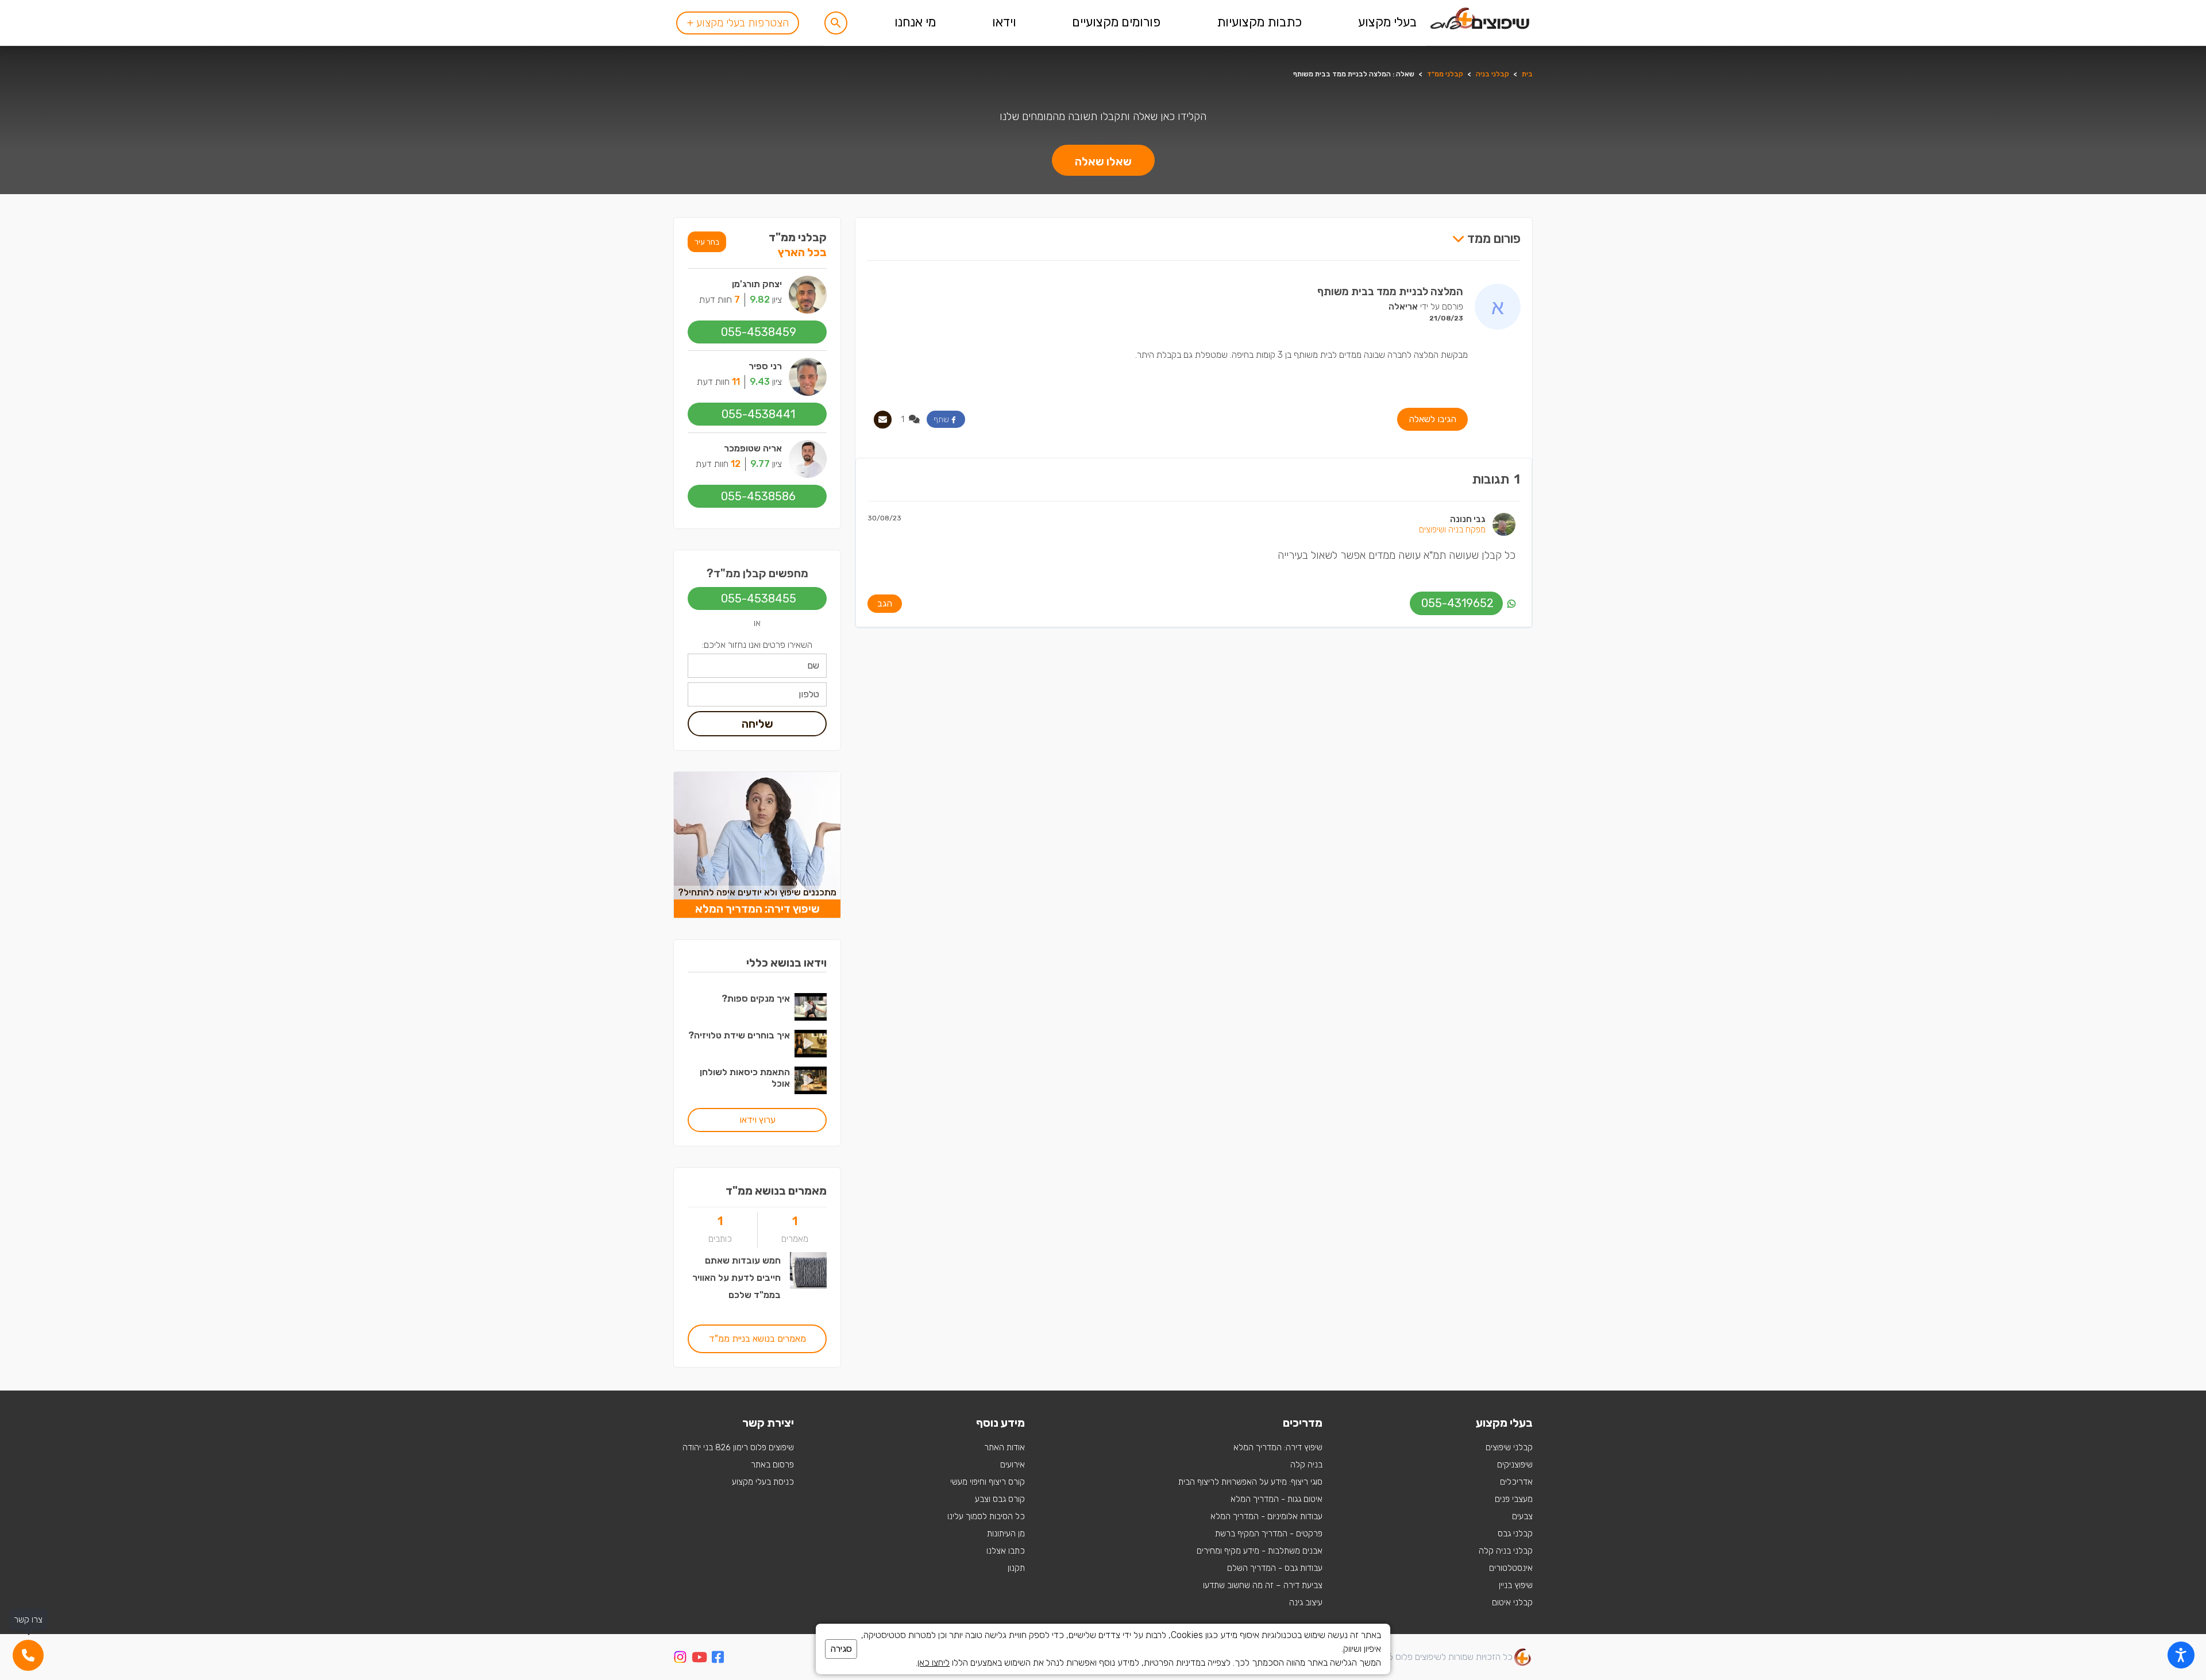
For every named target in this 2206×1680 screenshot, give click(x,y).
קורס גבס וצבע (1000, 1499)
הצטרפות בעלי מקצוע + (738, 23)
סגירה (841, 1649)
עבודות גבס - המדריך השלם (1275, 1568)
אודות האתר (1004, 1447)
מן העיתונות (1006, 1534)
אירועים (1013, 1465)
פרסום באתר (772, 1465)
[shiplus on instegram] (680, 1657)
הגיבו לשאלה (1432, 419)
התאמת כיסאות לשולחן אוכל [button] (745, 1078)
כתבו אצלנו (1006, 1551)
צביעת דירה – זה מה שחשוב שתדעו (1263, 1585)
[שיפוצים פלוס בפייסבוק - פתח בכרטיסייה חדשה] (718, 1659)
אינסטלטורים (1511, 1568)
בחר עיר (707, 242)
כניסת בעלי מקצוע (763, 1482)
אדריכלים (1516, 1482)
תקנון (1016, 1568)
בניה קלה (1306, 1465)
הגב (885, 603)
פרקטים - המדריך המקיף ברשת (1269, 1534)
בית (1527, 74)
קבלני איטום (1512, 1602)
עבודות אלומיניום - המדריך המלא (1266, 1516)
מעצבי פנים (1514, 1499)
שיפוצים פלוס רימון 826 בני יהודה (738, 1447)
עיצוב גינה (1306, 1602)
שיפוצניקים (1515, 1465)
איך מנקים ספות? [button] (756, 999)
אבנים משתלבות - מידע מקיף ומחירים (1260, 1551)
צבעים (1522, 1516)
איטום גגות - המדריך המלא (1276, 1499)
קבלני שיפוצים (1509, 1447)
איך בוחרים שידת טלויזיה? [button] (739, 1035)
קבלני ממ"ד (1445, 74)
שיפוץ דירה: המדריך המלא (1278, 1447)
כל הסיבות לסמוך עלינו (986, 1516)
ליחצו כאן (934, 1662)
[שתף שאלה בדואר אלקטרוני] (883, 420)
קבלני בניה (1492, 74)
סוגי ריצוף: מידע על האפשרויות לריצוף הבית (1250, 1482)
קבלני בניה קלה (1506, 1551)
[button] (836, 23)
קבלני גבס (1515, 1534)
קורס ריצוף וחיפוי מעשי (988, 1482)
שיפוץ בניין (1516, 1585)
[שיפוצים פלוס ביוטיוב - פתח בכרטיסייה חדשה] (699, 1659)
